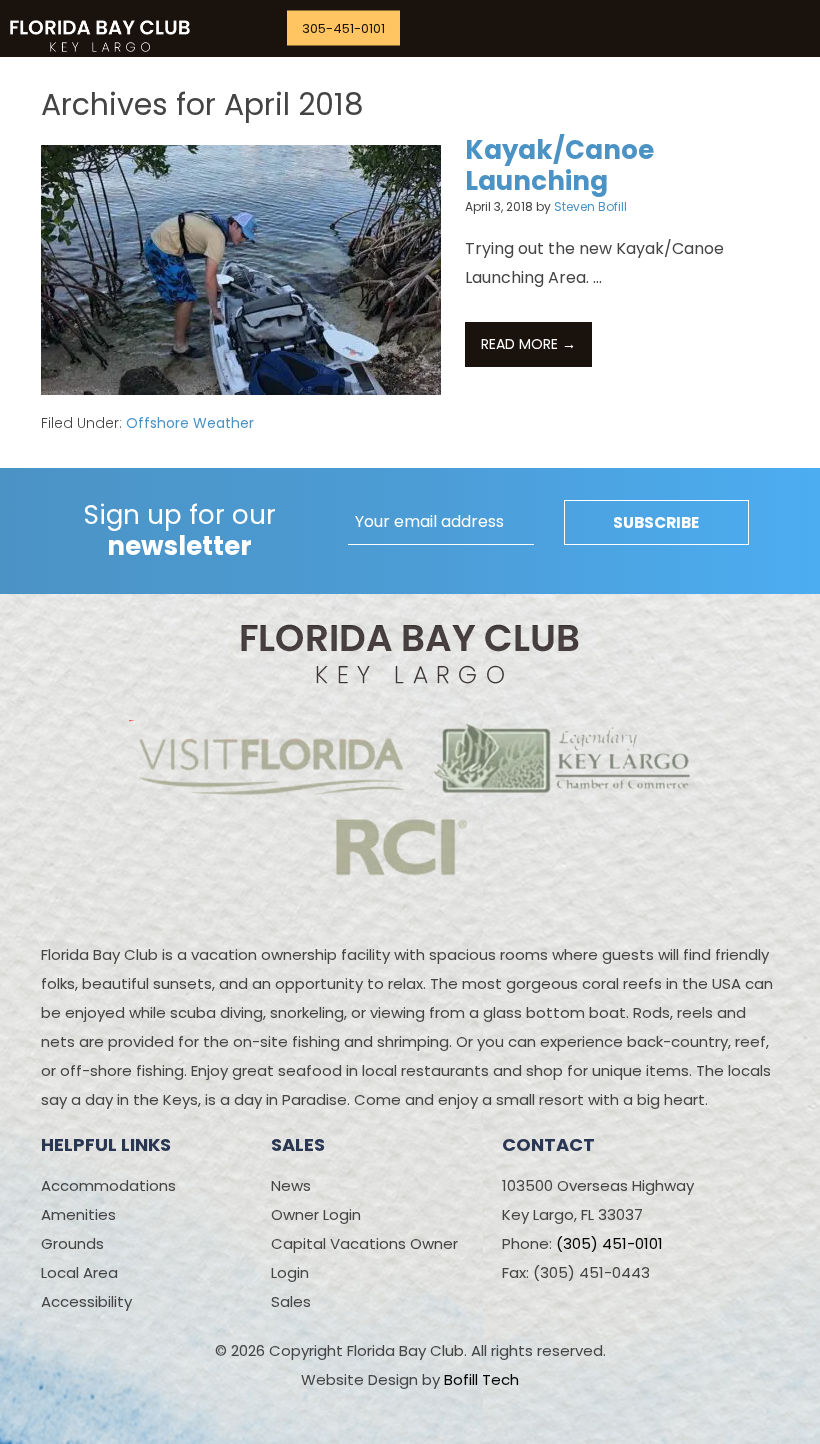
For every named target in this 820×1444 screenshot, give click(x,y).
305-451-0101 (343, 28)
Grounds (72, 1243)
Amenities (78, 1214)
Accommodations (108, 1185)
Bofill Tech (481, 1379)
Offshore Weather (190, 423)
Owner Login (316, 1214)
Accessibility (86, 1301)
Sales (291, 1301)
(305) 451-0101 (609, 1243)
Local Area (79, 1272)
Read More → (536, 344)
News (291, 1185)
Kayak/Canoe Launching (559, 165)
